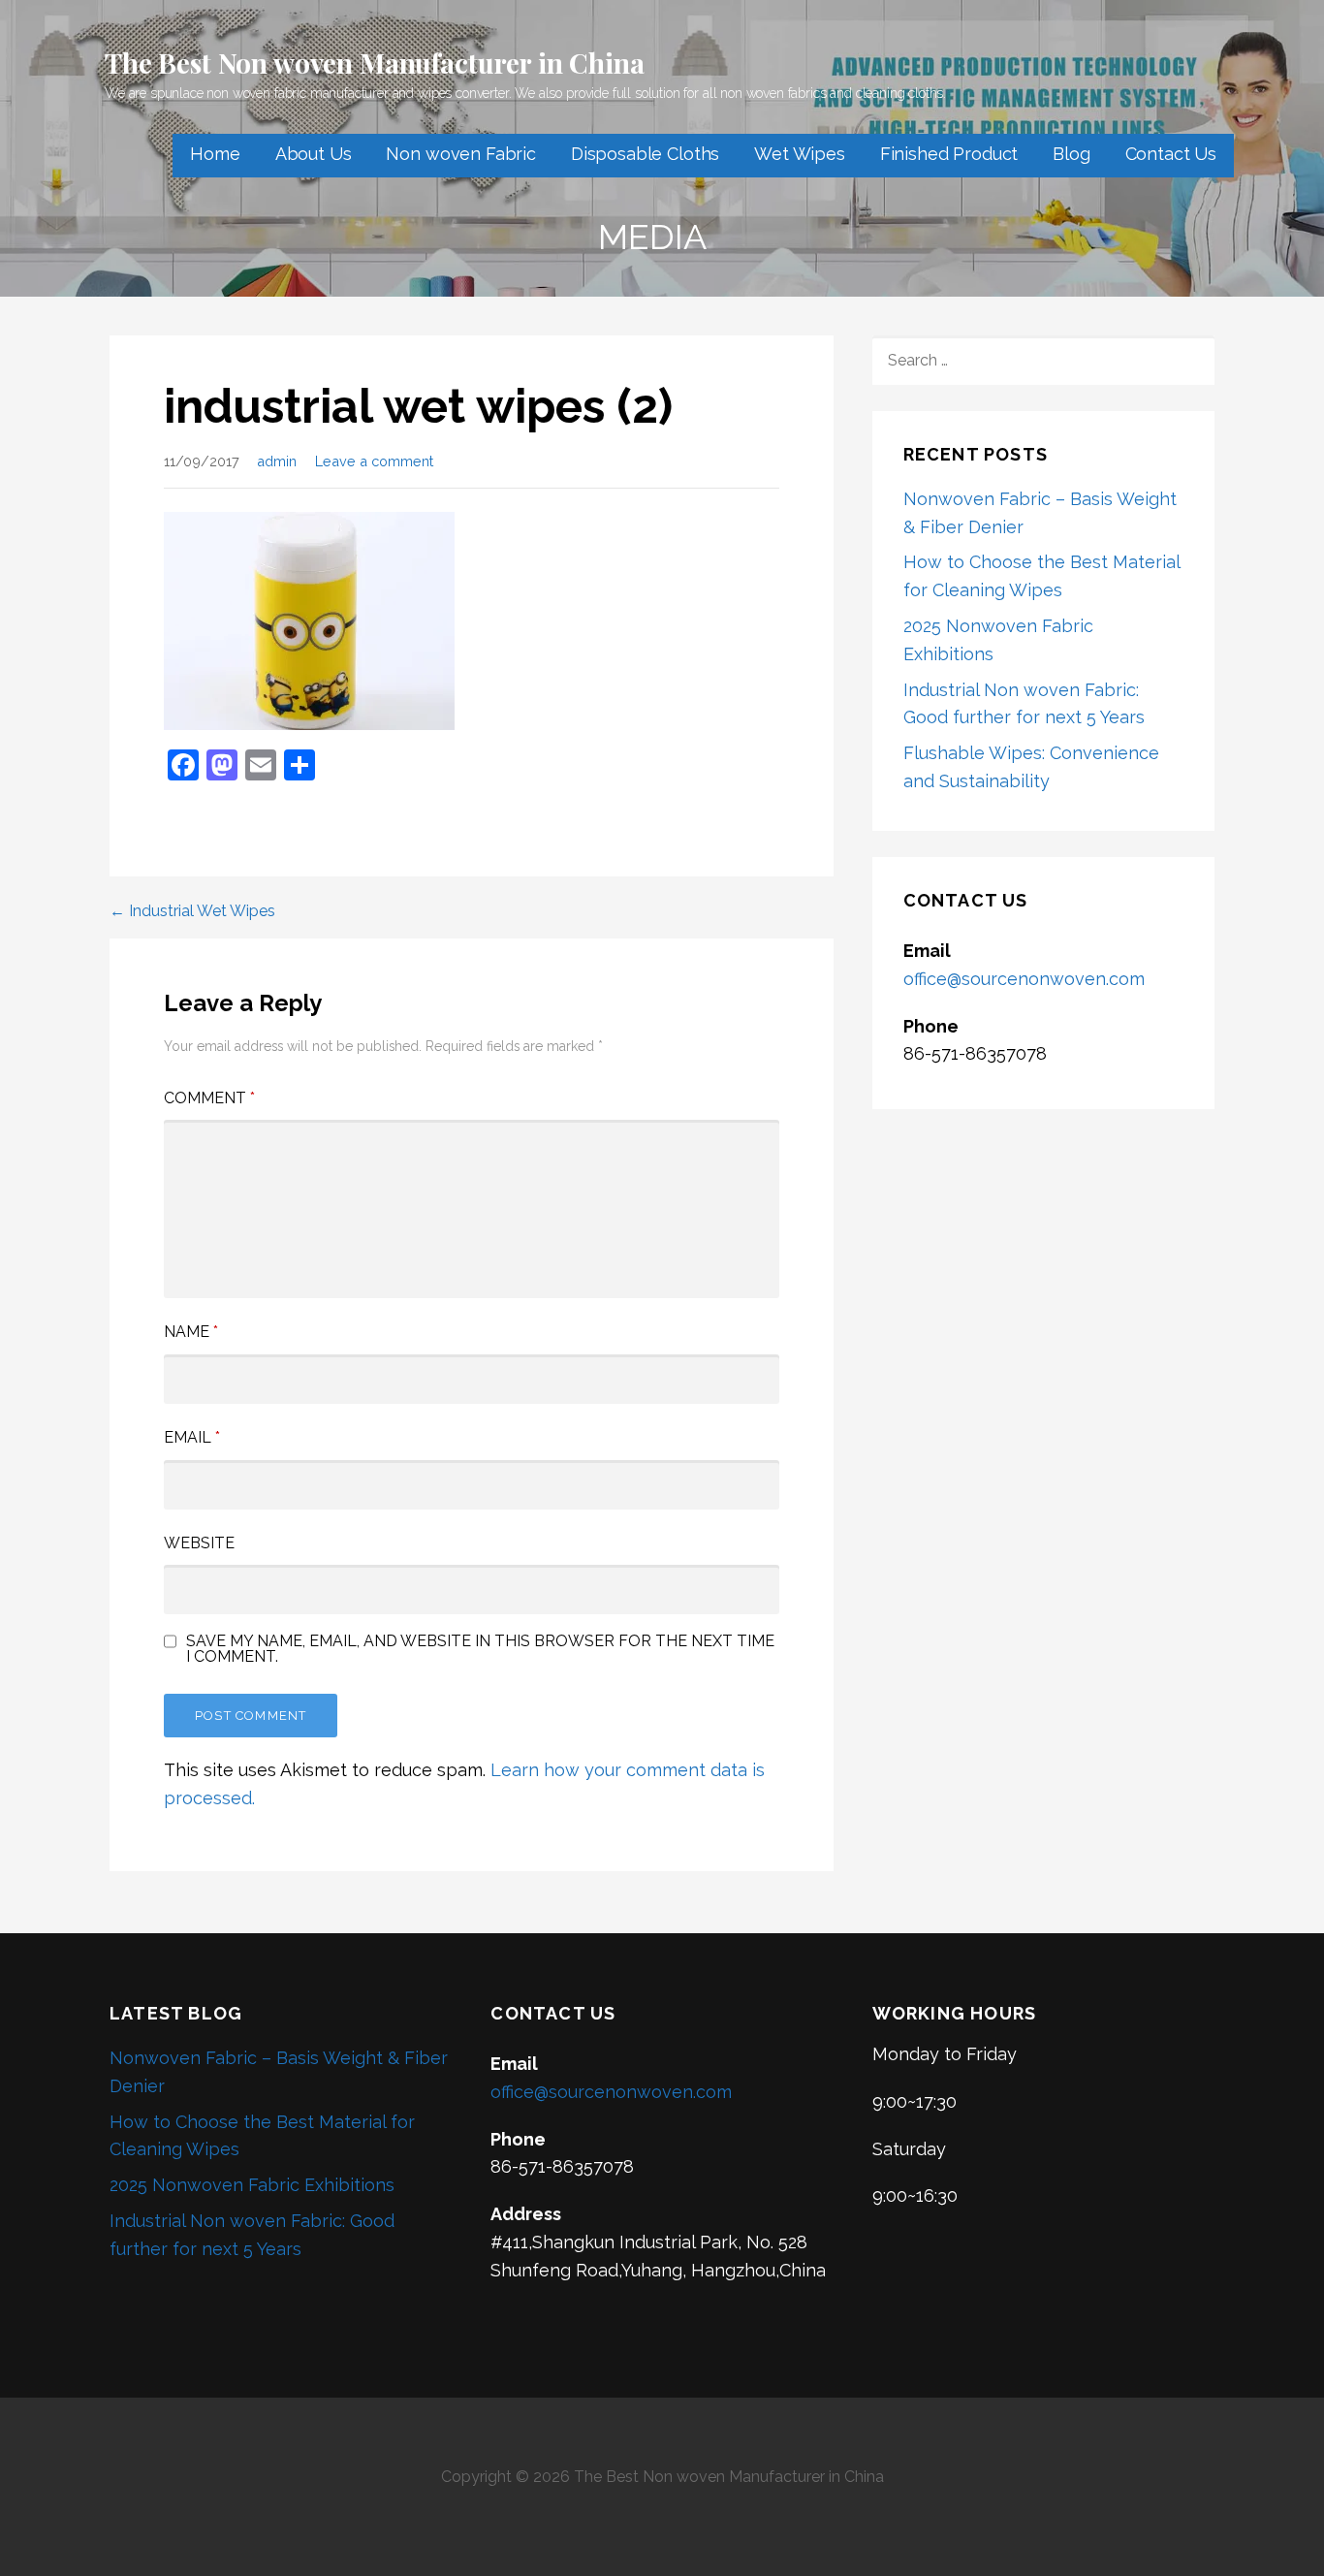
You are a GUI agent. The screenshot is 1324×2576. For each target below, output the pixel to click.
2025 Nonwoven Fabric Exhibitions (252, 2185)
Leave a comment (374, 461)
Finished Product (949, 154)
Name (191, 1332)
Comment (209, 1098)
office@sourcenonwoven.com (1024, 979)
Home (215, 154)
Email (192, 1437)
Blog (1071, 154)
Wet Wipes (800, 154)
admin (277, 461)
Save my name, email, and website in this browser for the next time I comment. (480, 1649)
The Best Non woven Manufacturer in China (375, 63)
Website (199, 1543)
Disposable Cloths (645, 154)
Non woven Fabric (460, 154)
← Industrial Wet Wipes (192, 911)
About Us (314, 154)
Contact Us (1171, 154)
